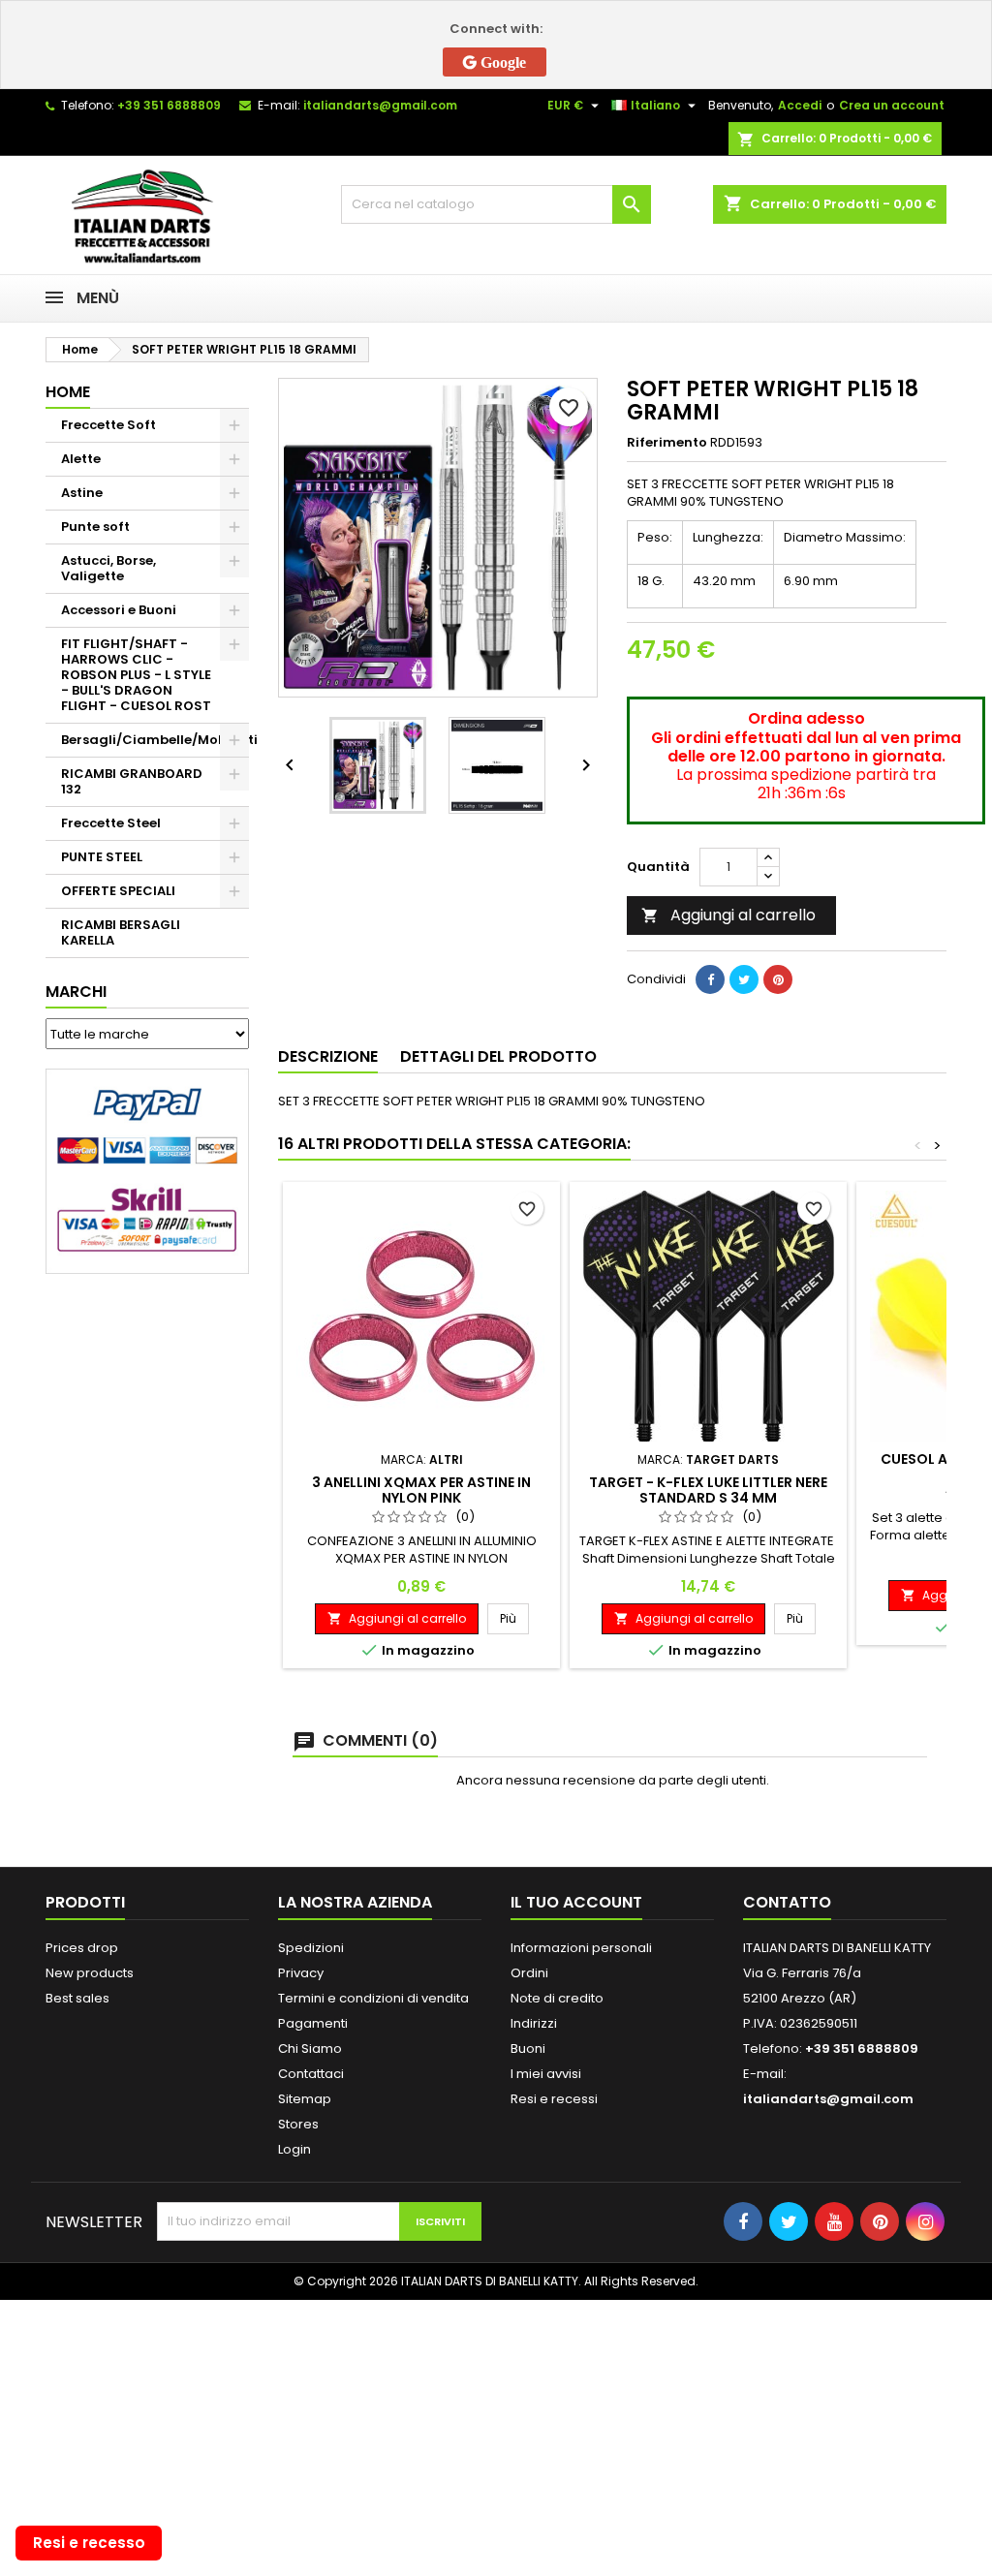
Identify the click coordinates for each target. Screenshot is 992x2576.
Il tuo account (576, 1902)
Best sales (77, 1998)
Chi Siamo (310, 2048)
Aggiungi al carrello (728, 915)
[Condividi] (710, 979)
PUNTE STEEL (102, 857)
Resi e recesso (89, 2543)
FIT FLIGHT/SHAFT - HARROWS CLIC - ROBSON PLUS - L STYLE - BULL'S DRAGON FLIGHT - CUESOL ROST (136, 675)
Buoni (528, 2048)
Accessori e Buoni (119, 610)
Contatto (787, 1902)
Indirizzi (534, 2023)
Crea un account (892, 105)
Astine (82, 493)
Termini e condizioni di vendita (373, 1998)
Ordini (529, 1973)
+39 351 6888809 (169, 105)
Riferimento (667, 443)
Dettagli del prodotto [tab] (498, 1056)
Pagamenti (313, 2023)
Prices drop (82, 1948)
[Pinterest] (778, 979)
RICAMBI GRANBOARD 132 (132, 781)
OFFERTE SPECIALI (118, 891)
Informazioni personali (581, 1948)
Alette (81, 459)
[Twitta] (744, 979)
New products (90, 1973)
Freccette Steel (111, 823)
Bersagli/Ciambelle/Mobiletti (155, 740)
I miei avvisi (546, 2074)
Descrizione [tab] (328, 1056)
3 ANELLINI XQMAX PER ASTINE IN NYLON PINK (421, 1490)
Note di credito (557, 1998)
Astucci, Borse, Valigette (108, 568)
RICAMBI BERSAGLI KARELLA (121, 932)
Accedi (800, 105)
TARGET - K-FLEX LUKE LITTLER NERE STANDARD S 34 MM (708, 1490)
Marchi (76, 992)
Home (68, 392)
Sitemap (305, 2099)
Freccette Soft (108, 425)
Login (294, 2149)
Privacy (301, 1973)
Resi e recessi (554, 2099)
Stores (298, 2124)
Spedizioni (311, 1948)
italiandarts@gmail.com (380, 105)
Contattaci (311, 2074)
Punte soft (95, 527)
